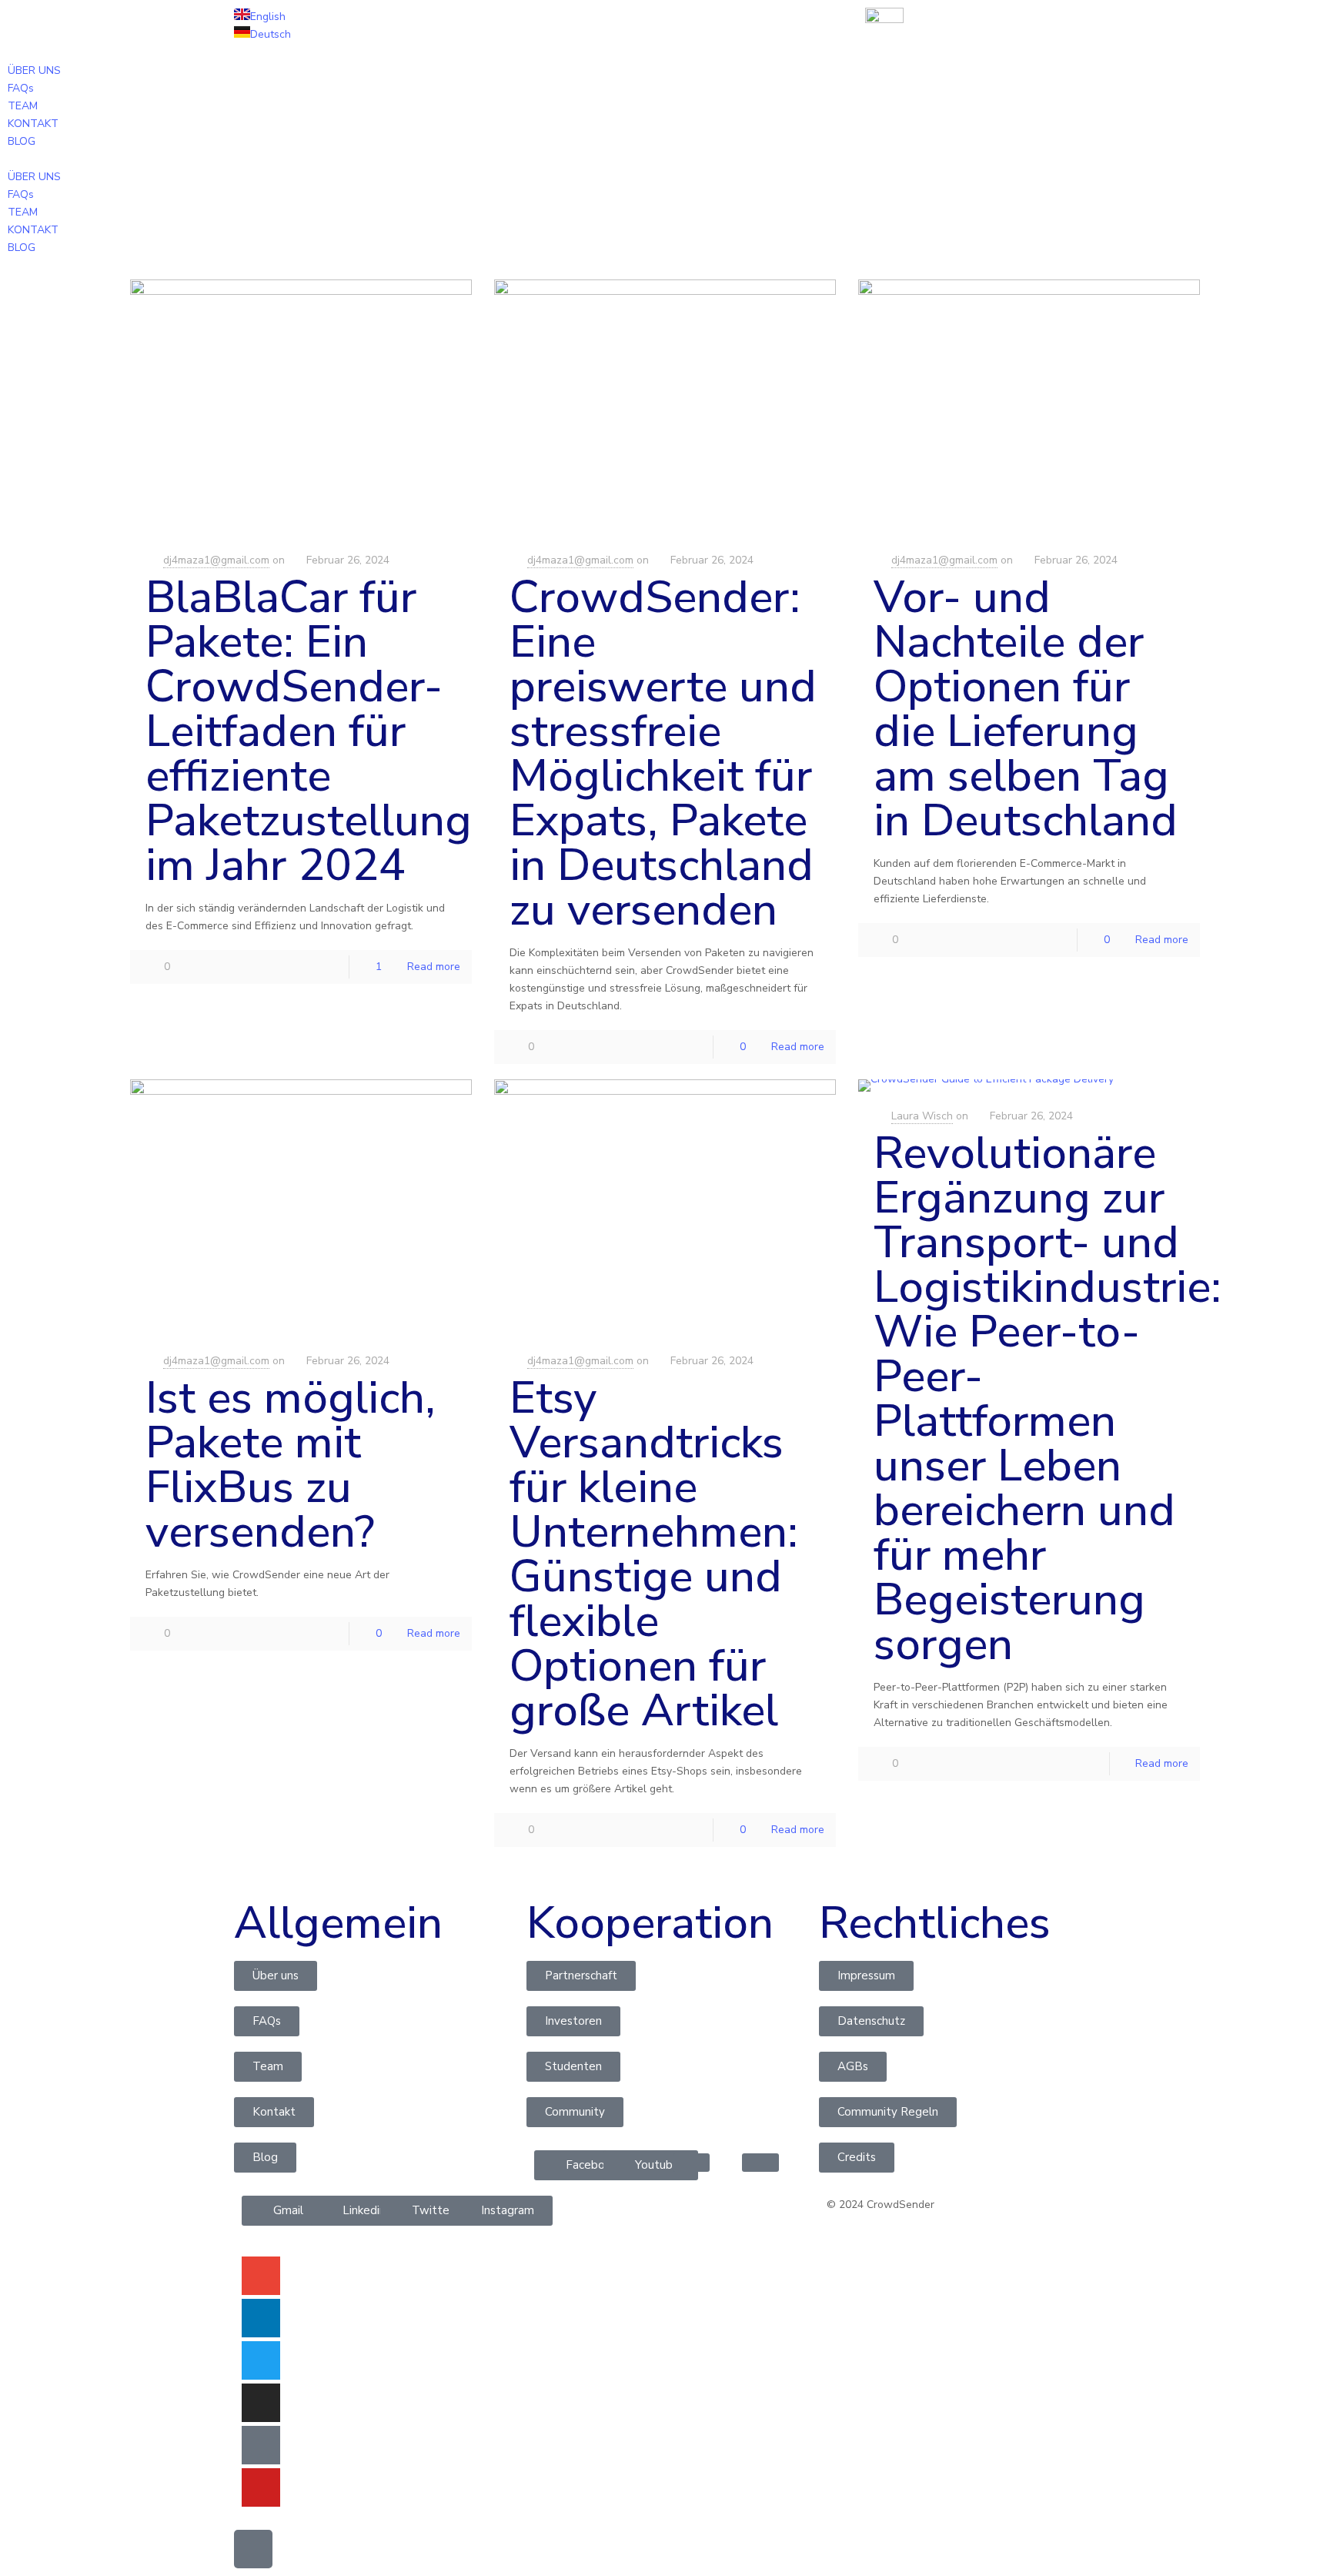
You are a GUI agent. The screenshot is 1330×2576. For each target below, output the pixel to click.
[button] (665, 159)
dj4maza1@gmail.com (216, 560)
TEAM (23, 106)
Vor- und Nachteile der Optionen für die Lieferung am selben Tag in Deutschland (1026, 709)
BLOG (22, 141)
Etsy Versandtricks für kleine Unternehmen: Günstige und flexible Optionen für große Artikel (654, 1554)
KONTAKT (33, 124)
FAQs (21, 88)
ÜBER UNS (34, 70)
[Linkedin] (261, 2318)
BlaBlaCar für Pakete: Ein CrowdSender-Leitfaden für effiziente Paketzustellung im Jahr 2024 (309, 731)
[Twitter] (261, 2360)
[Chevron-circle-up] (253, 2549)
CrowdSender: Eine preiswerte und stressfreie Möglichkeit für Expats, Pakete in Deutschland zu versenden (663, 753)
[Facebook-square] (261, 2445)
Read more (434, 967)
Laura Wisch (922, 1116)
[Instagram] (261, 2403)
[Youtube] (261, 2487)
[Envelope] (261, 2276)
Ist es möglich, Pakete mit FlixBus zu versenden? (291, 1465)
